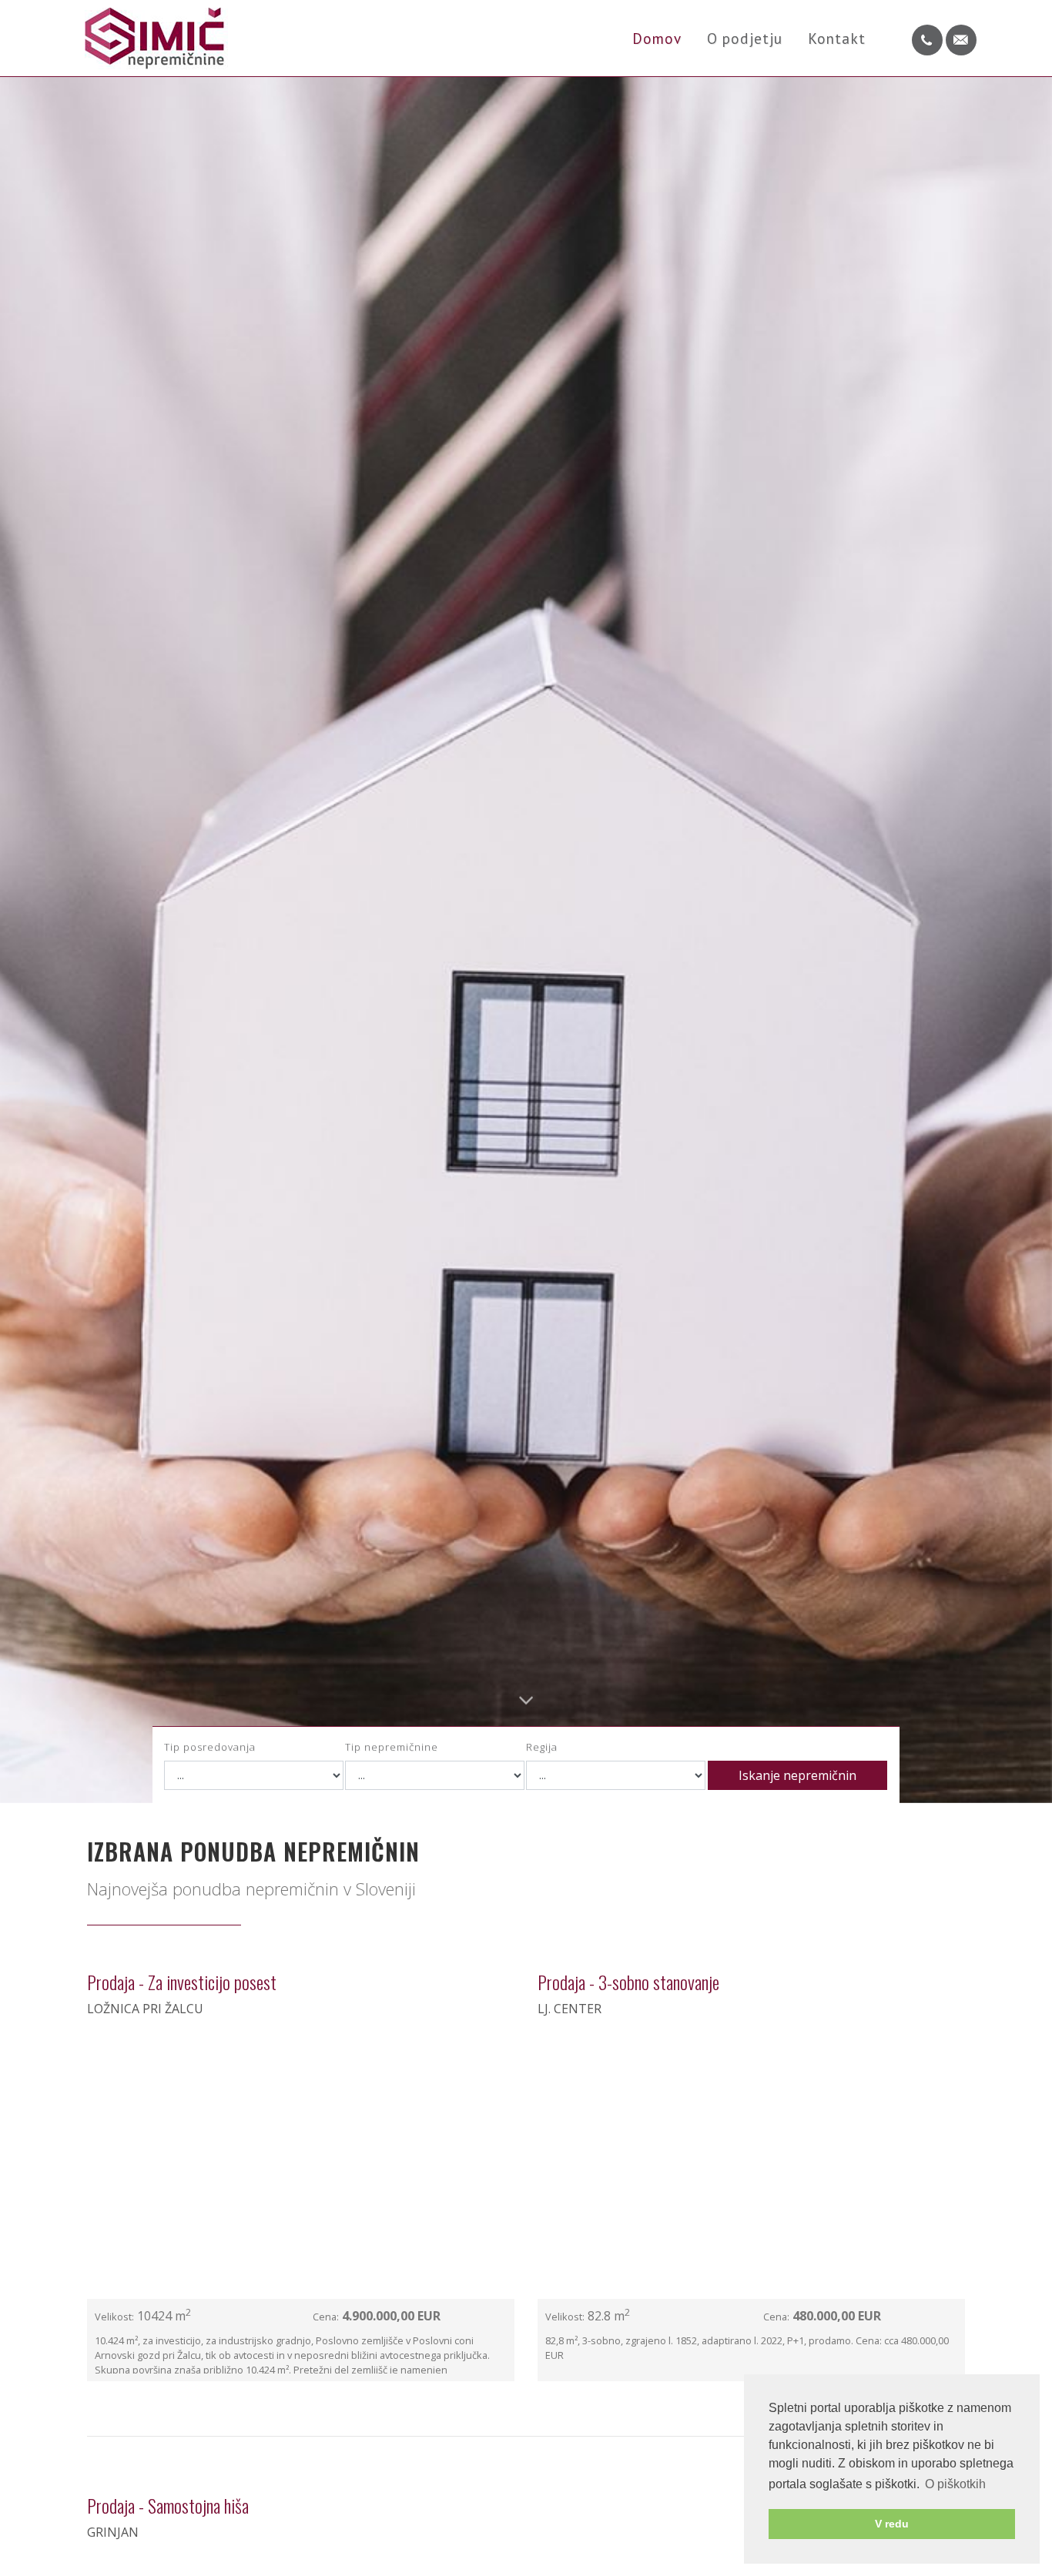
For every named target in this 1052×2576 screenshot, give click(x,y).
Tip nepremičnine (392, 1747)
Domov (657, 38)
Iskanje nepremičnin (797, 1775)
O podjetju (745, 38)
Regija (542, 1747)
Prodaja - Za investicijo (182, 1982)
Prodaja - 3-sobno (628, 1982)
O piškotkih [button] (955, 2484)
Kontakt (837, 38)
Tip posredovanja (210, 1747)
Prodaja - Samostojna (168, 2505)
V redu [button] (892, 2524)
